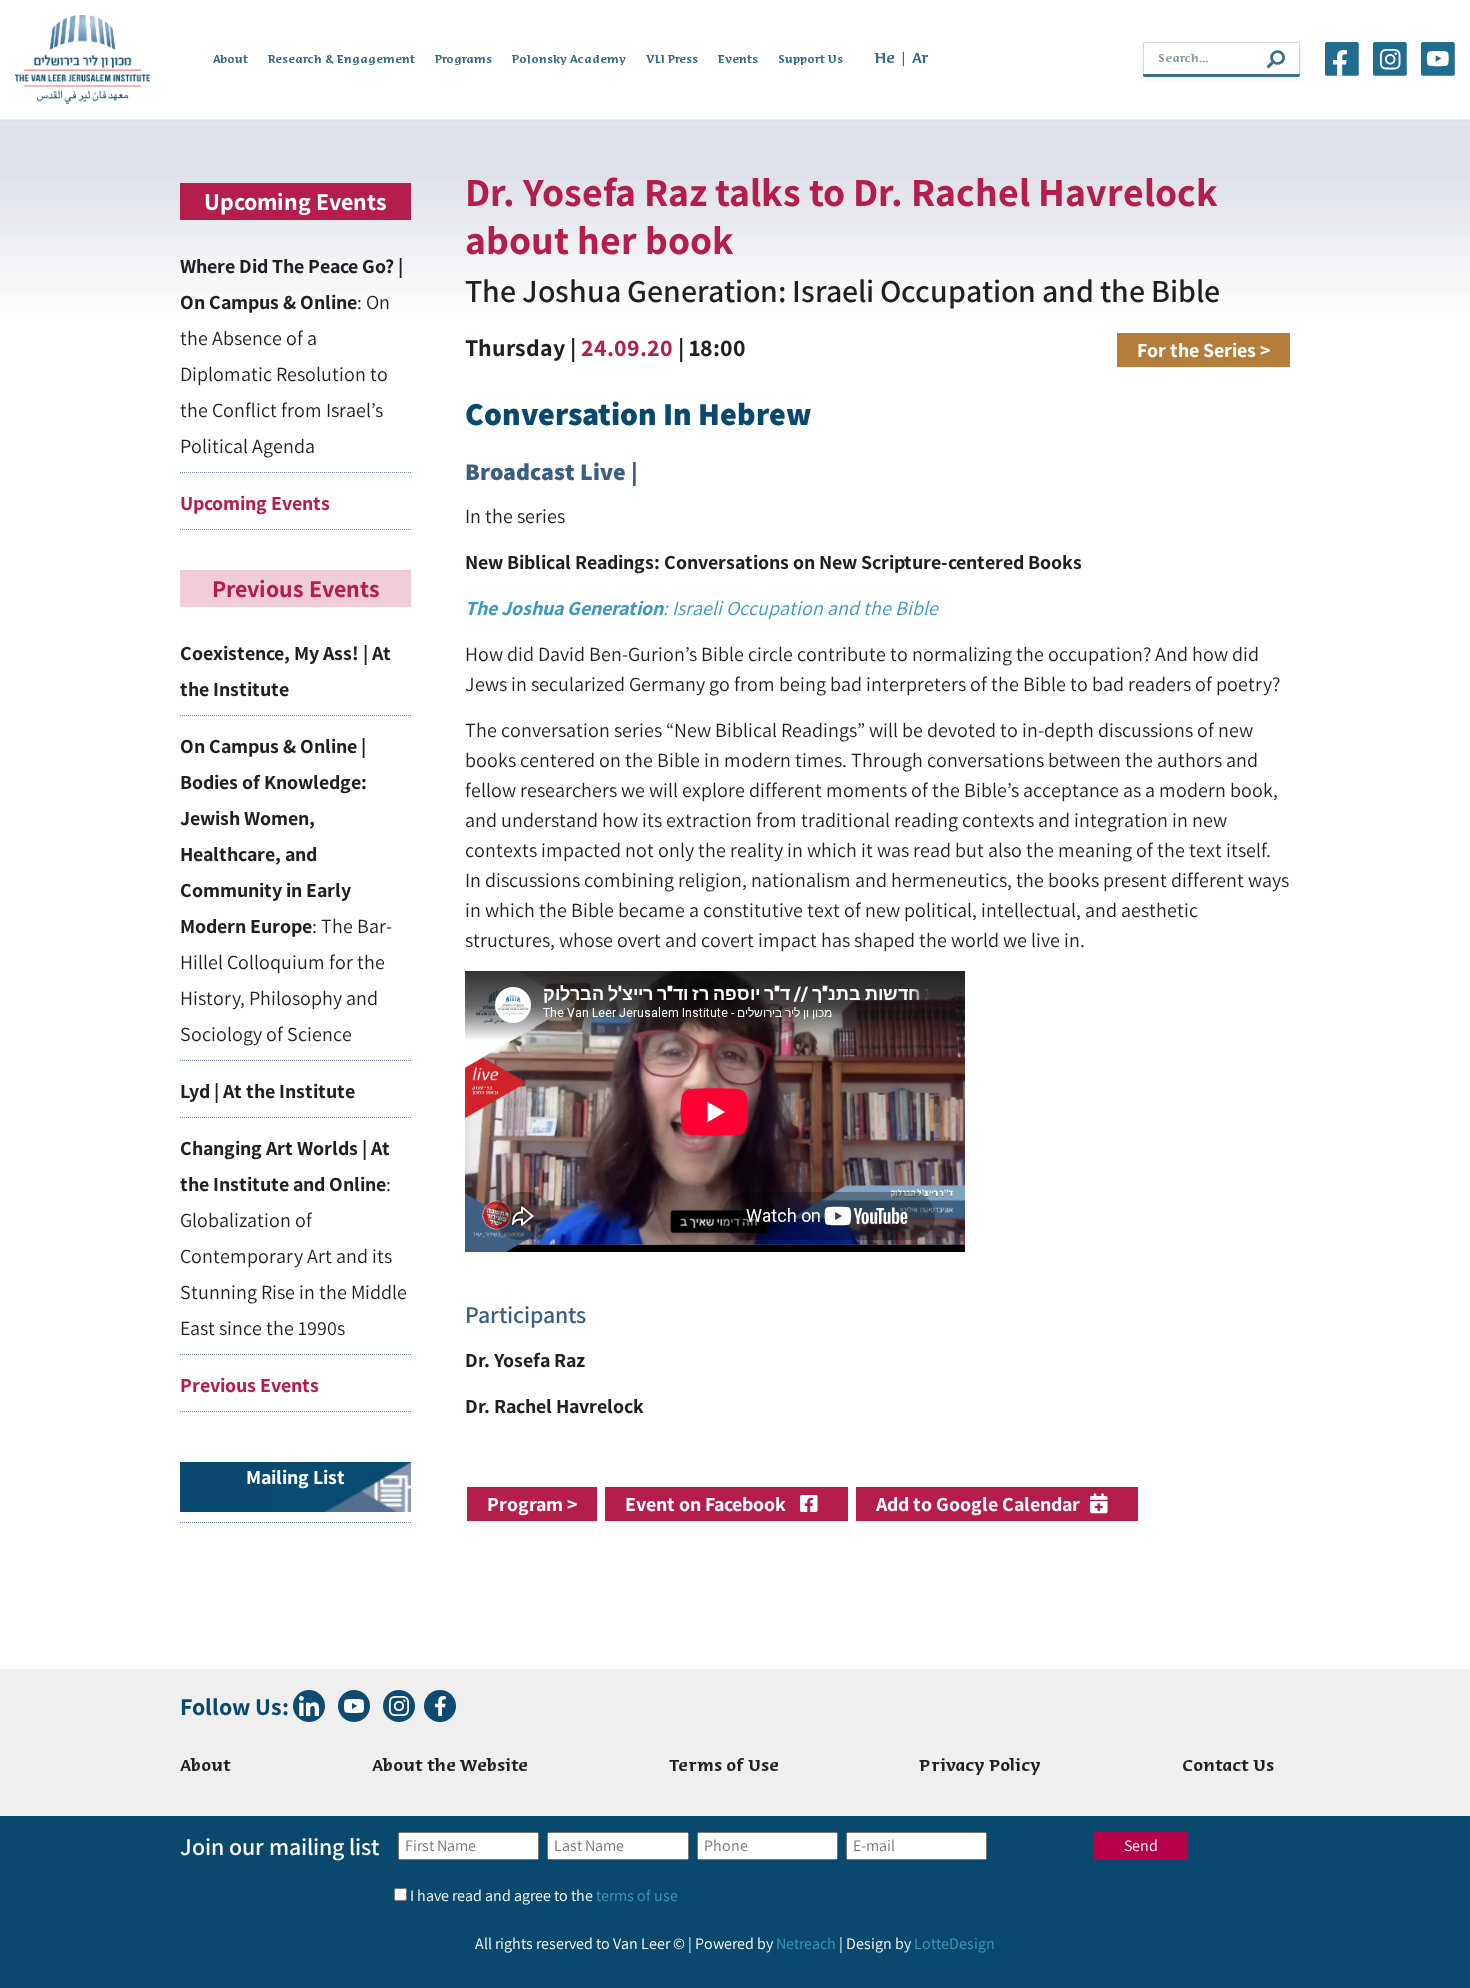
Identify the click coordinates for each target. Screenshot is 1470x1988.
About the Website (450, 1766)
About (230, 60)
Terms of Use (724, 1766)
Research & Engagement (341, 60)
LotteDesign (954, 1943)
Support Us (810, 60)
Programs (463, 60)
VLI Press (672, 60)
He (884, 59)
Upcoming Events (255, 503)
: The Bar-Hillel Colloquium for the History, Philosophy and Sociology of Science (286, 890)
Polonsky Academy (569, 60)
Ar (920, 59)
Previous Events (249, 1385)
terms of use (637, 1895)
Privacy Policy (980, 1766)
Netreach (806, 1943)
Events (738, 60)
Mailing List (295, 1477)
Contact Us (1228, 1766)
